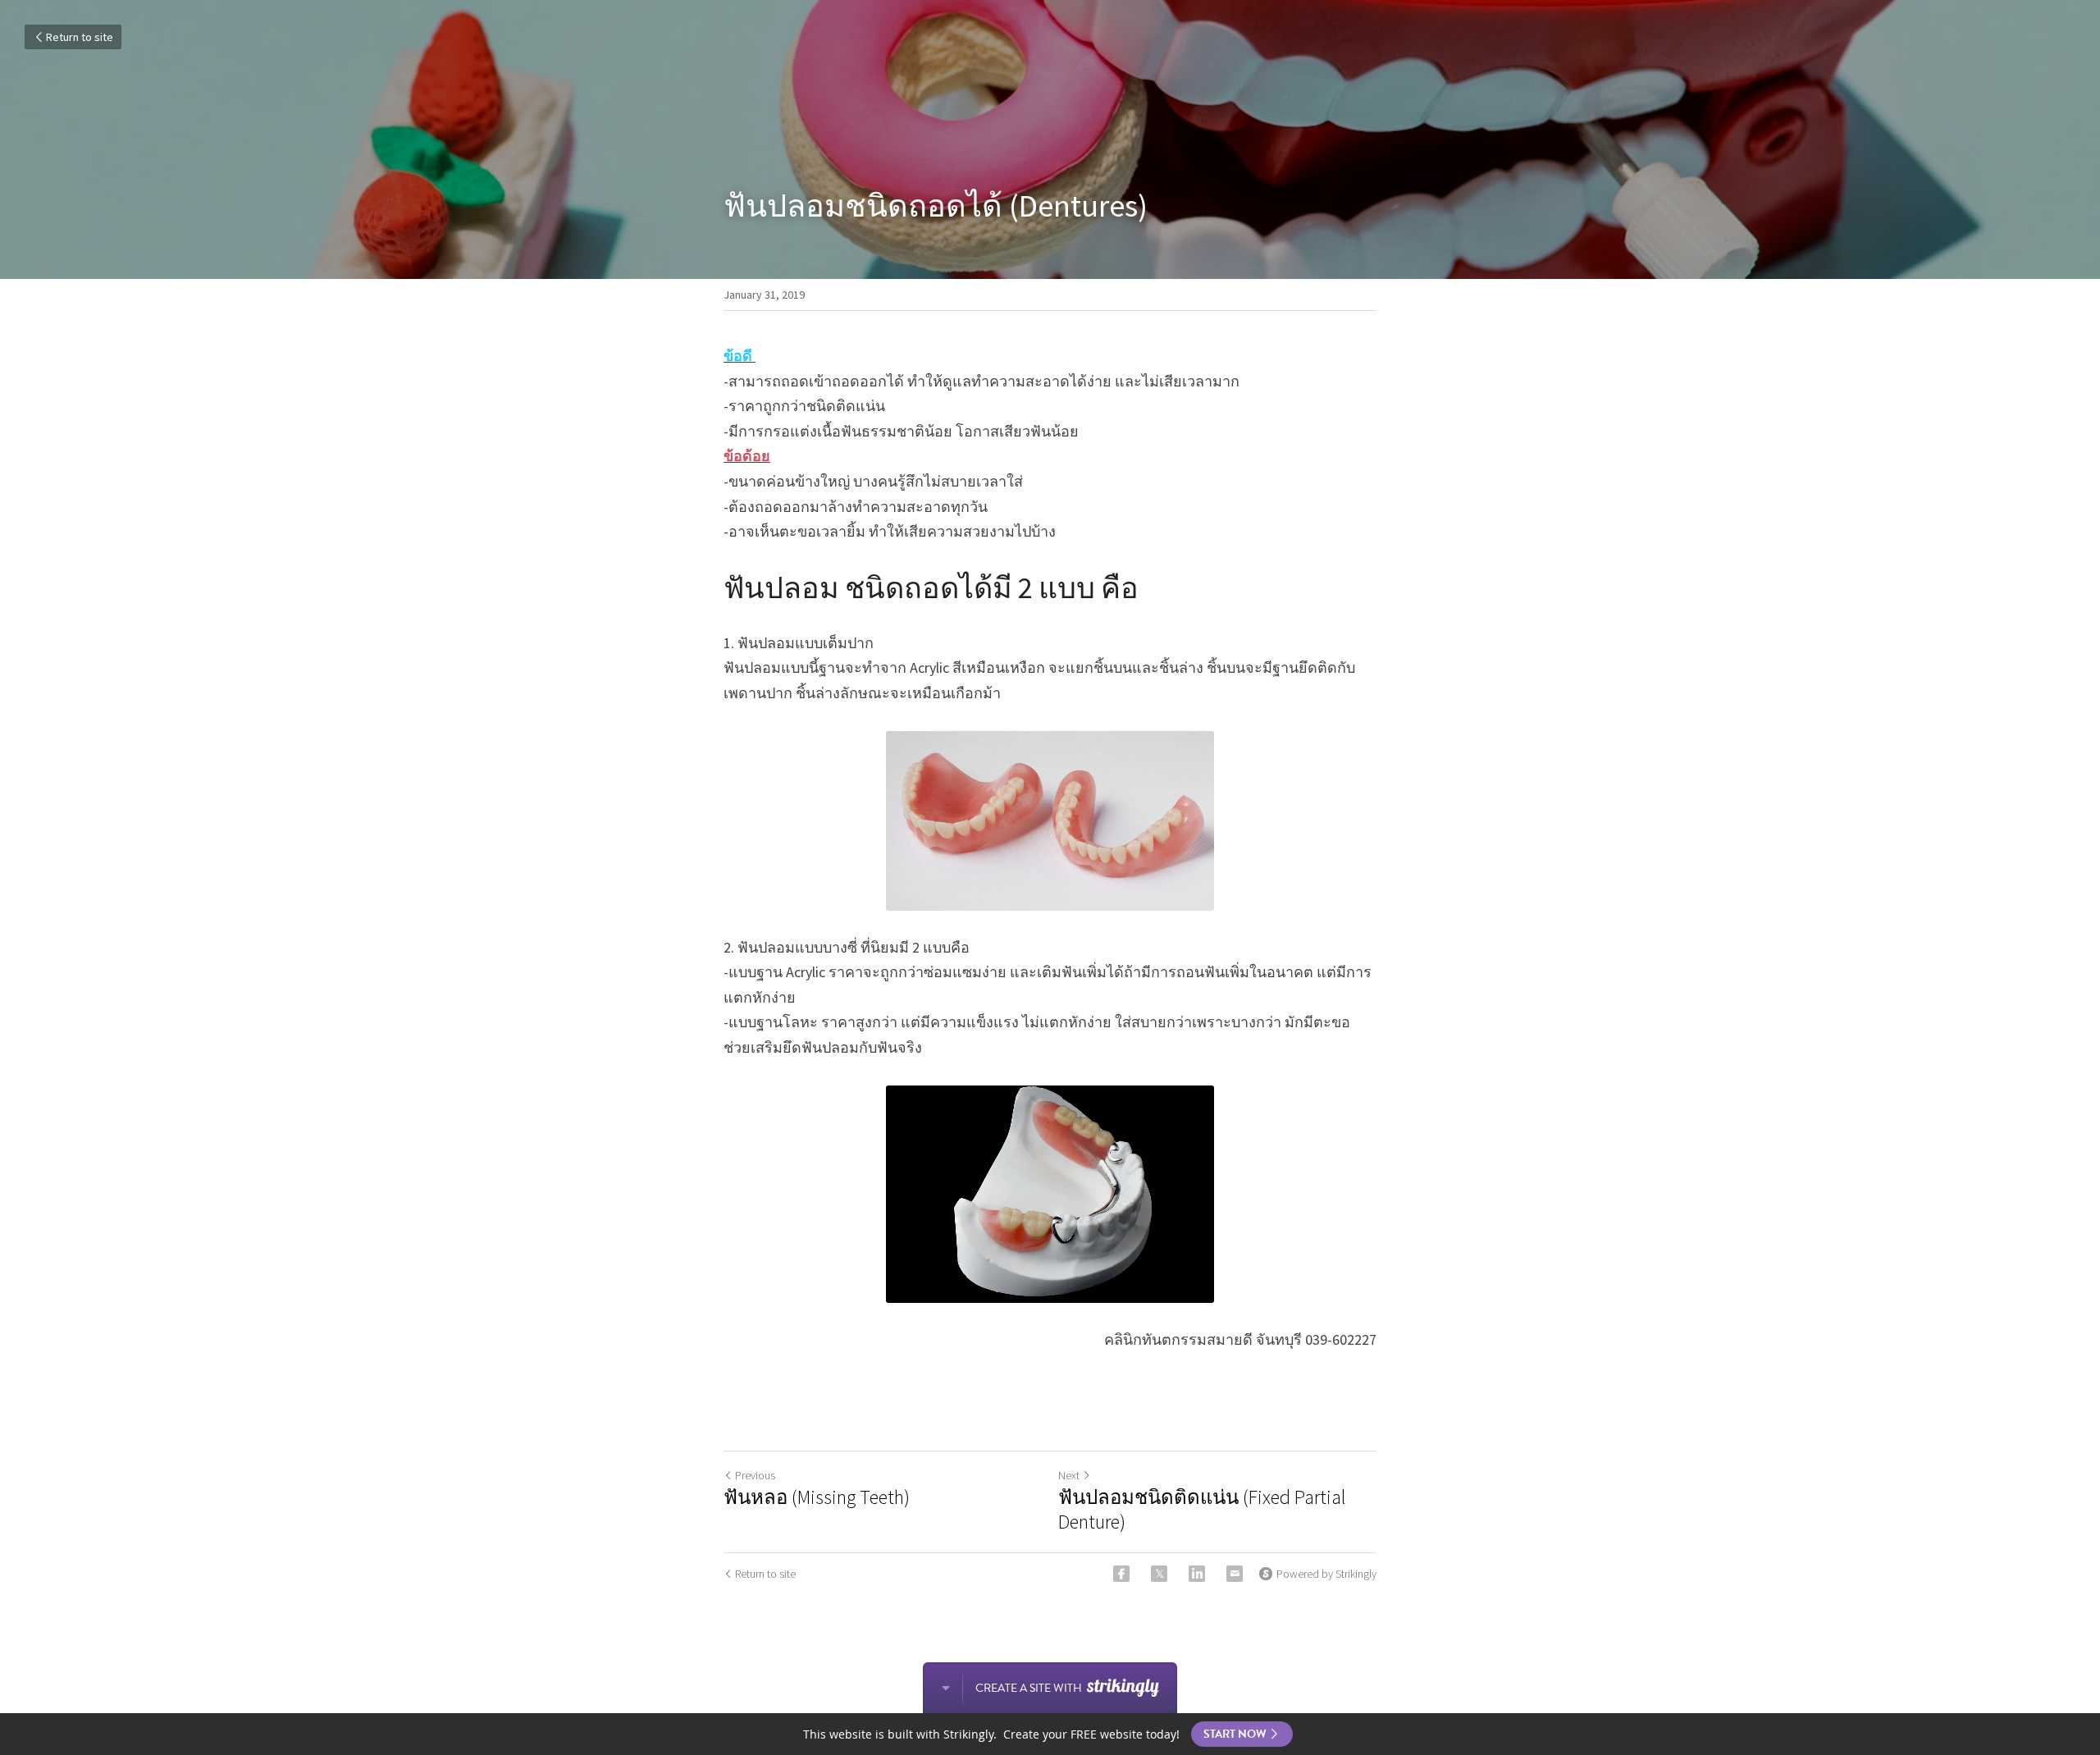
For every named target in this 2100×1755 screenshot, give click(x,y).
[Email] (1235, 1574)
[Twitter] (1159, 1574)
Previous (755, 1475)
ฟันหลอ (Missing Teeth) (817, 1497)
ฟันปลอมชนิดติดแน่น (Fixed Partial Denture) (1202, 1510)
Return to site (80, 37)
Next (1069, 1475)
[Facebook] (1121, 1574)
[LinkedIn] (1197, 1574)
